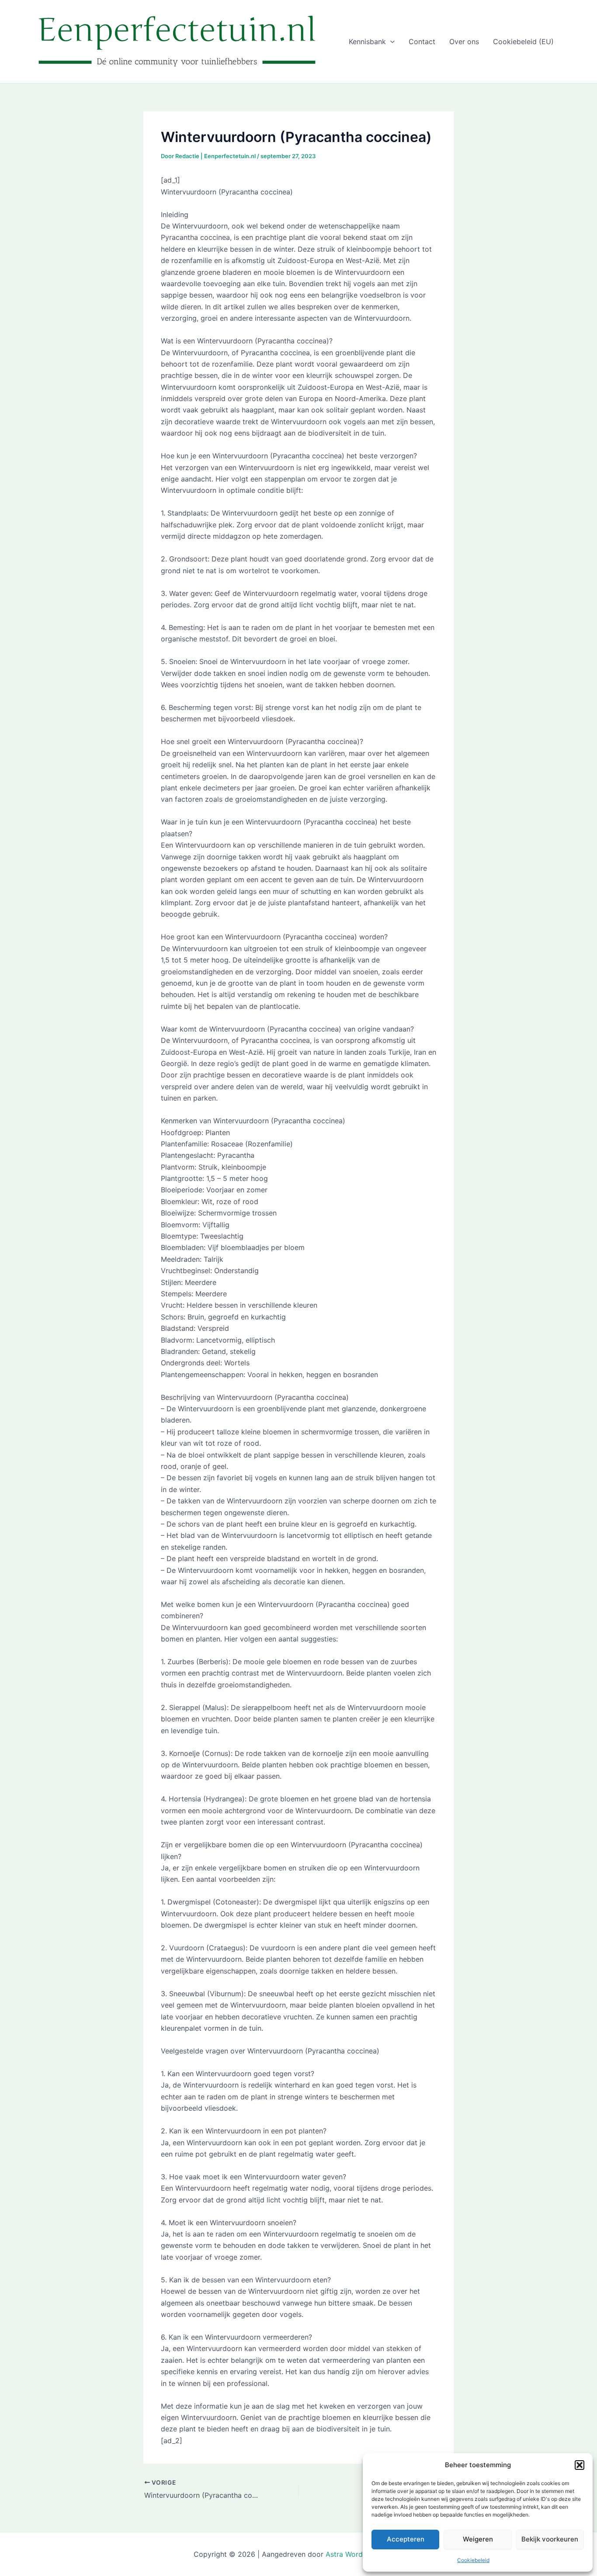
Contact (422, 42)
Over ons (464, 42)
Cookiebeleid (473, 2560)
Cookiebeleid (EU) (523, 42)
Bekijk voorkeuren (550, 2539)
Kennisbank (367, 42)
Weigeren (478, 2539)
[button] (580, 2465)
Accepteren (406, 2539)
